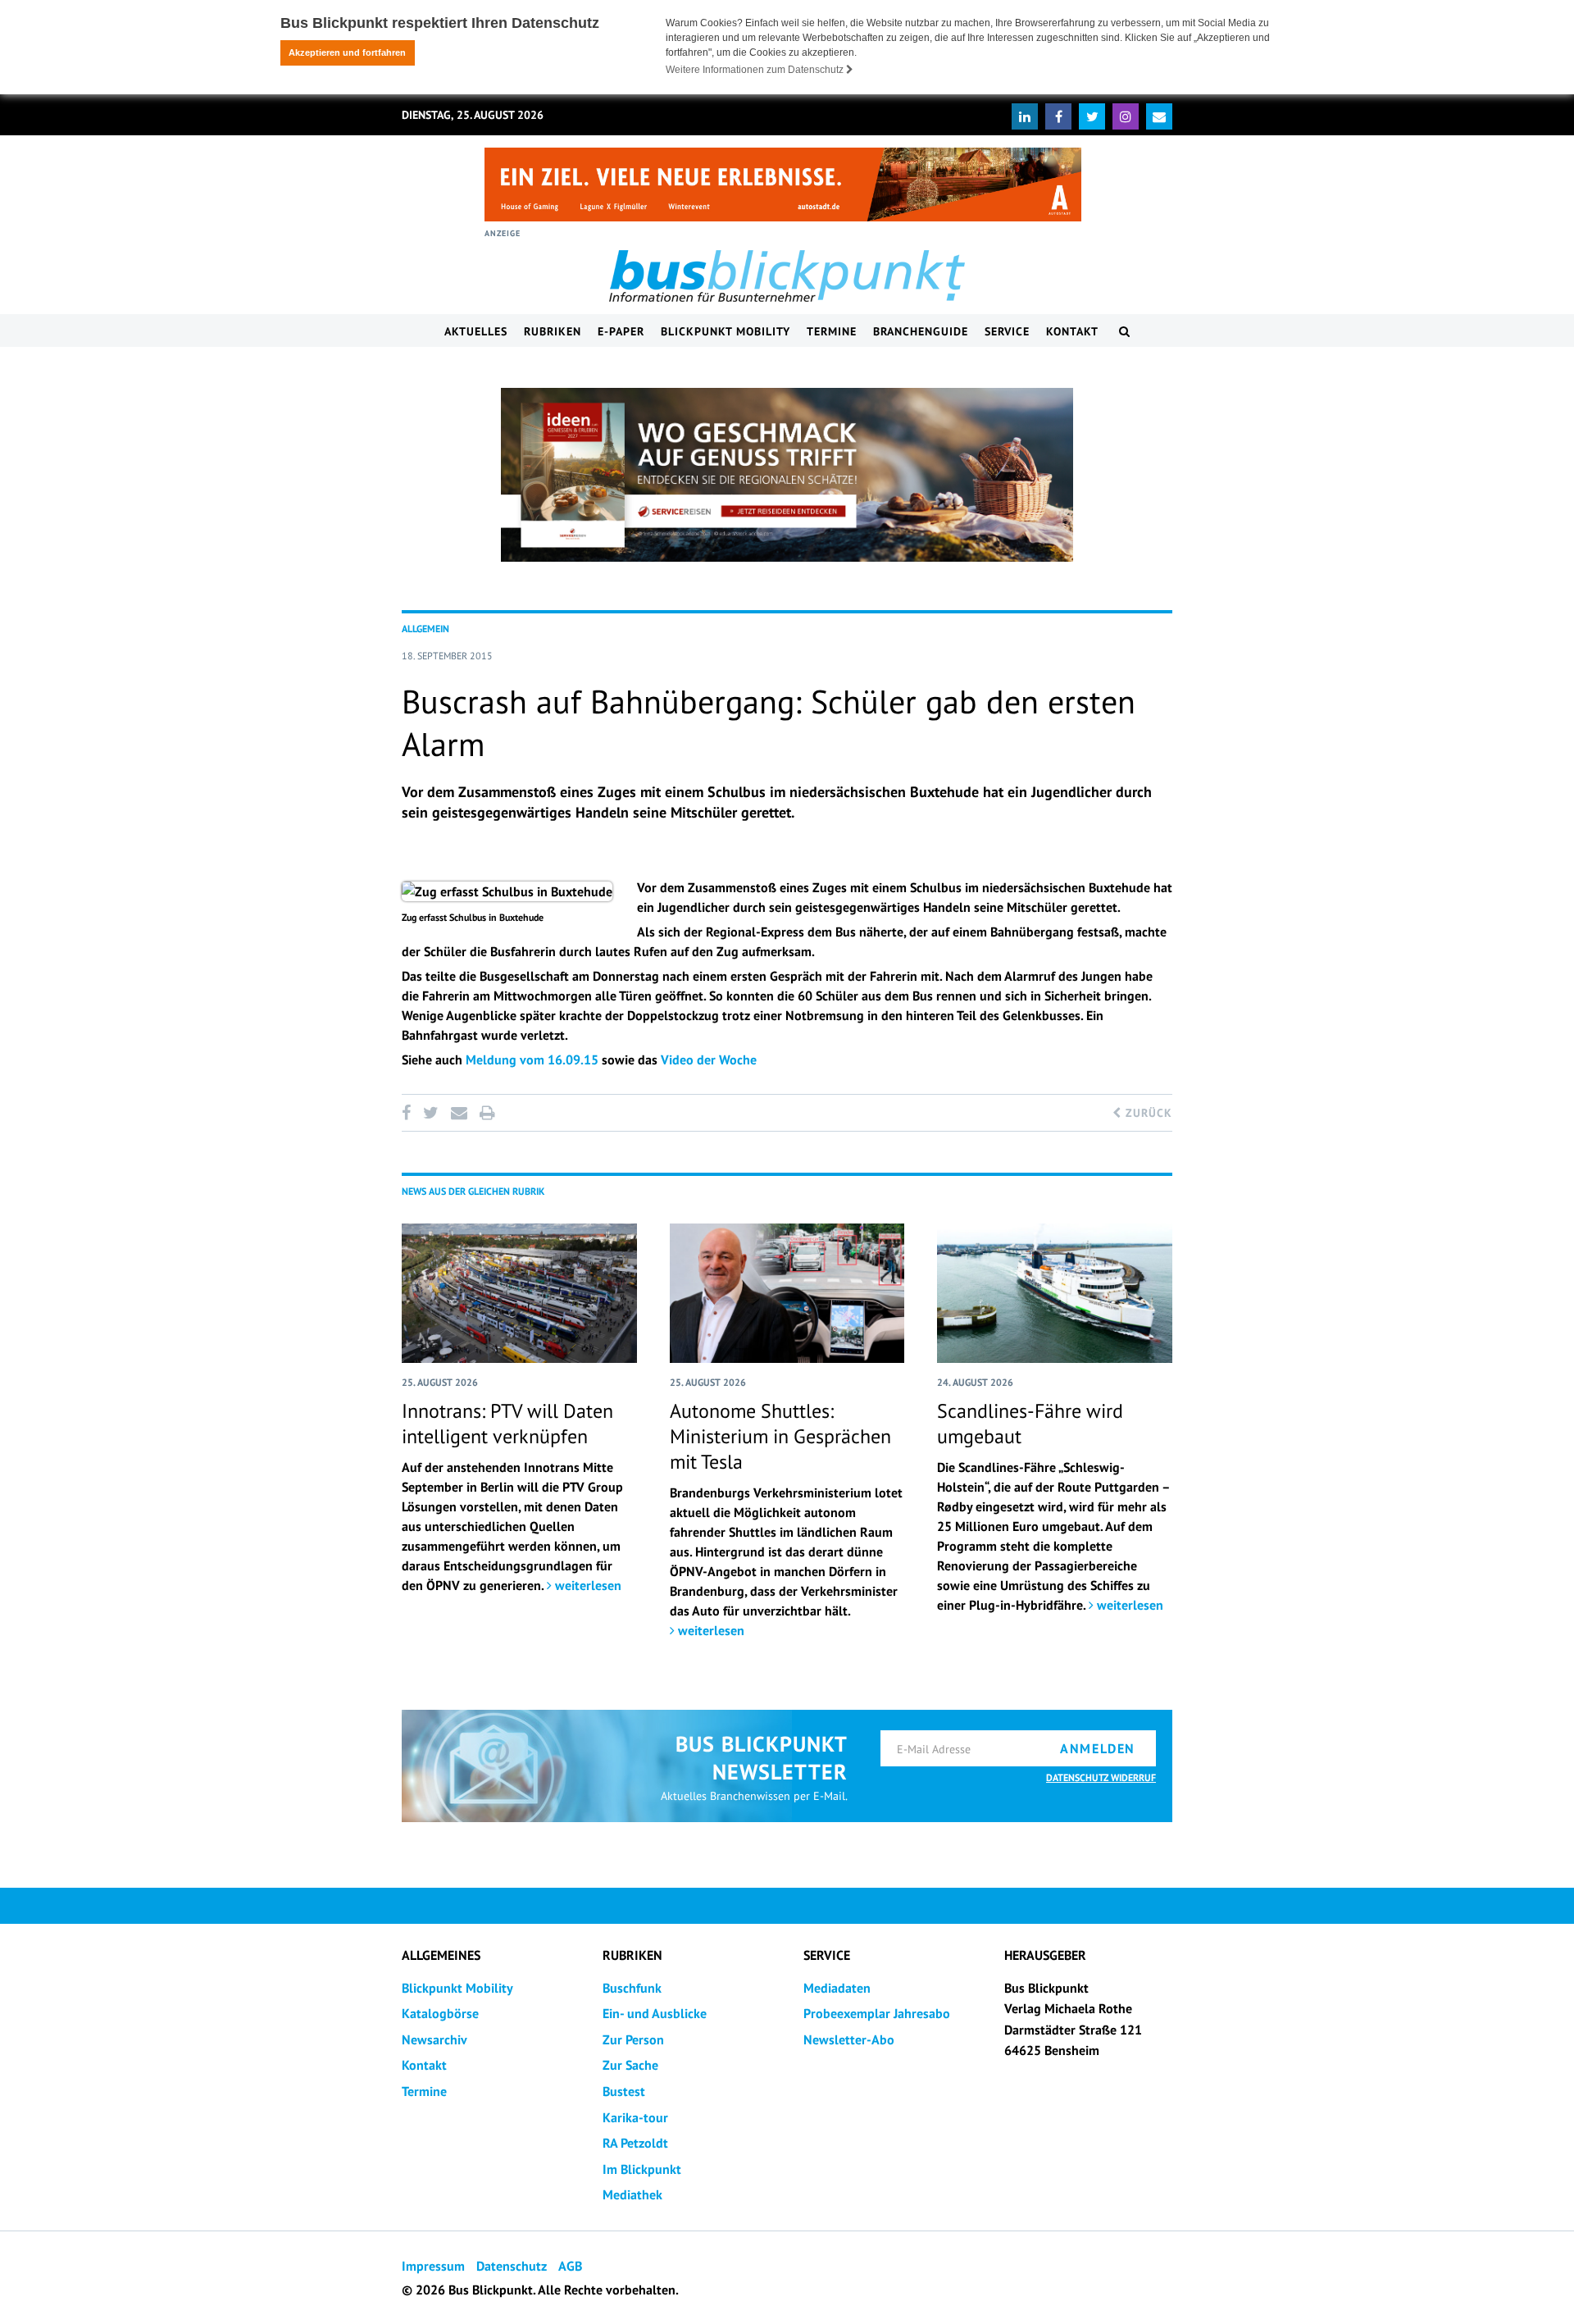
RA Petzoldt (635, 2143)
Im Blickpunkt (642, 2169)
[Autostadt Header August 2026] (783, 185)
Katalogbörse (440, 2013)
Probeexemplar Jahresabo (877, 2013)
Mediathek (632, 2194)
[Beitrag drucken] (487, 1113)
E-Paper (621, 331)
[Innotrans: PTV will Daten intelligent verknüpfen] (519, 1293)
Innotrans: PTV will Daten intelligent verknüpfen (507, 1424)
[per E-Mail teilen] (459, 1113)
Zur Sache (630, 2065)
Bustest (624, 2091)
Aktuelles (476, 331)
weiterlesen (587, 1585)
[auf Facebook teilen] (409, 1113)
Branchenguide (921, 331)
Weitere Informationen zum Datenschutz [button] (756, 70)
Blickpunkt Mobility (726, 331)
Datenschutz (512, 2266)
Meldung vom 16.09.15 (532, 1059)
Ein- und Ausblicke (655, 2013)
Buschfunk (632, 1988)
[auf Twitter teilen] (430, 1113)
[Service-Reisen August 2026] (787, 475)
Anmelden (1098, 1748)
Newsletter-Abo (849, 2039)
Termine (832, 331)
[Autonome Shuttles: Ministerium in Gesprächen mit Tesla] (787, 1293)
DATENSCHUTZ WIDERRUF (1101, 1777)
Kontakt (1072, 331)
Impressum (433, 2266)
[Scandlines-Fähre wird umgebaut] (1055, 1293)
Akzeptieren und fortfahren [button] (347, 52)
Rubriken (553, 331)
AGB (570, 2266)
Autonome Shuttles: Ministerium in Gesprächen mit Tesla (780, 1436)
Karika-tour (635, 2117)
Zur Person (633, 2039)
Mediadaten (837, 1988)
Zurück (1147, 1113)
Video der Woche (709, 1059)
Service (1007, 331)
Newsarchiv (434, 2039)
